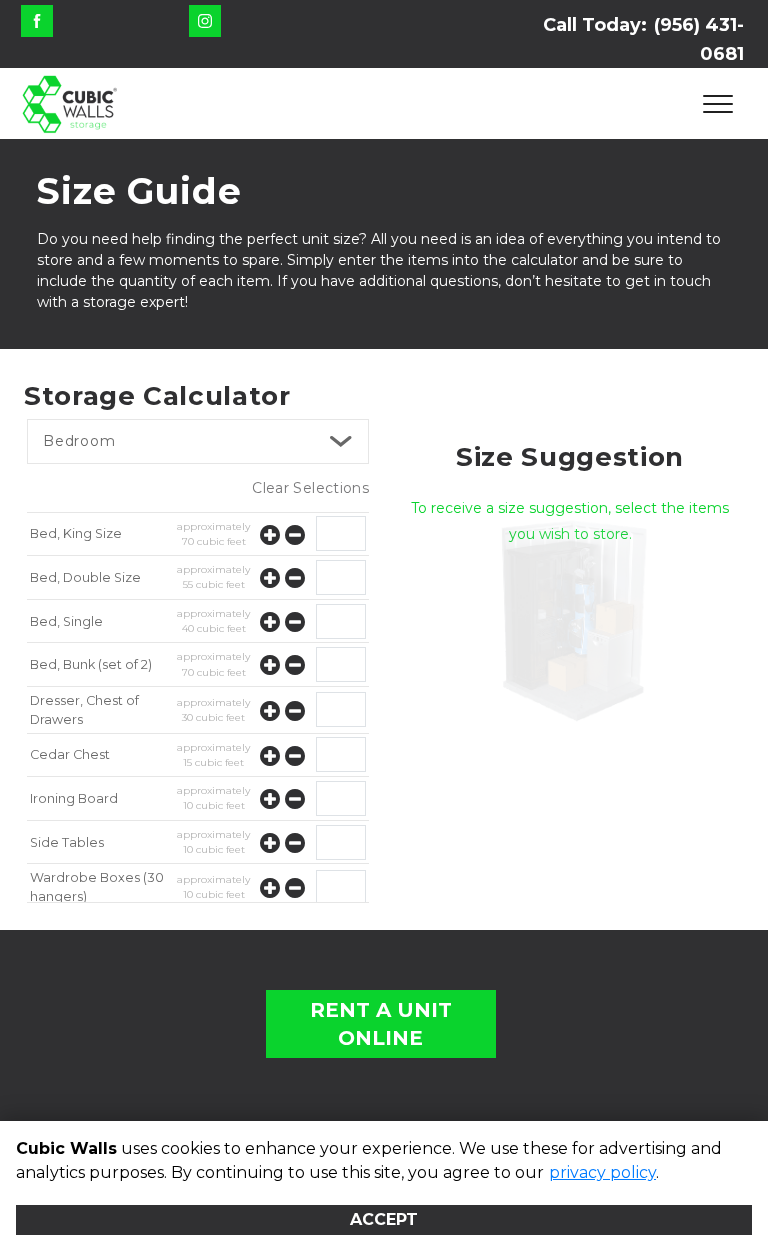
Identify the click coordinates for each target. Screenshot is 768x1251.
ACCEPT (384, 1219)
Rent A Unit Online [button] (381, 1024)
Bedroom (79, 441)
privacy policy (602, 1172)
